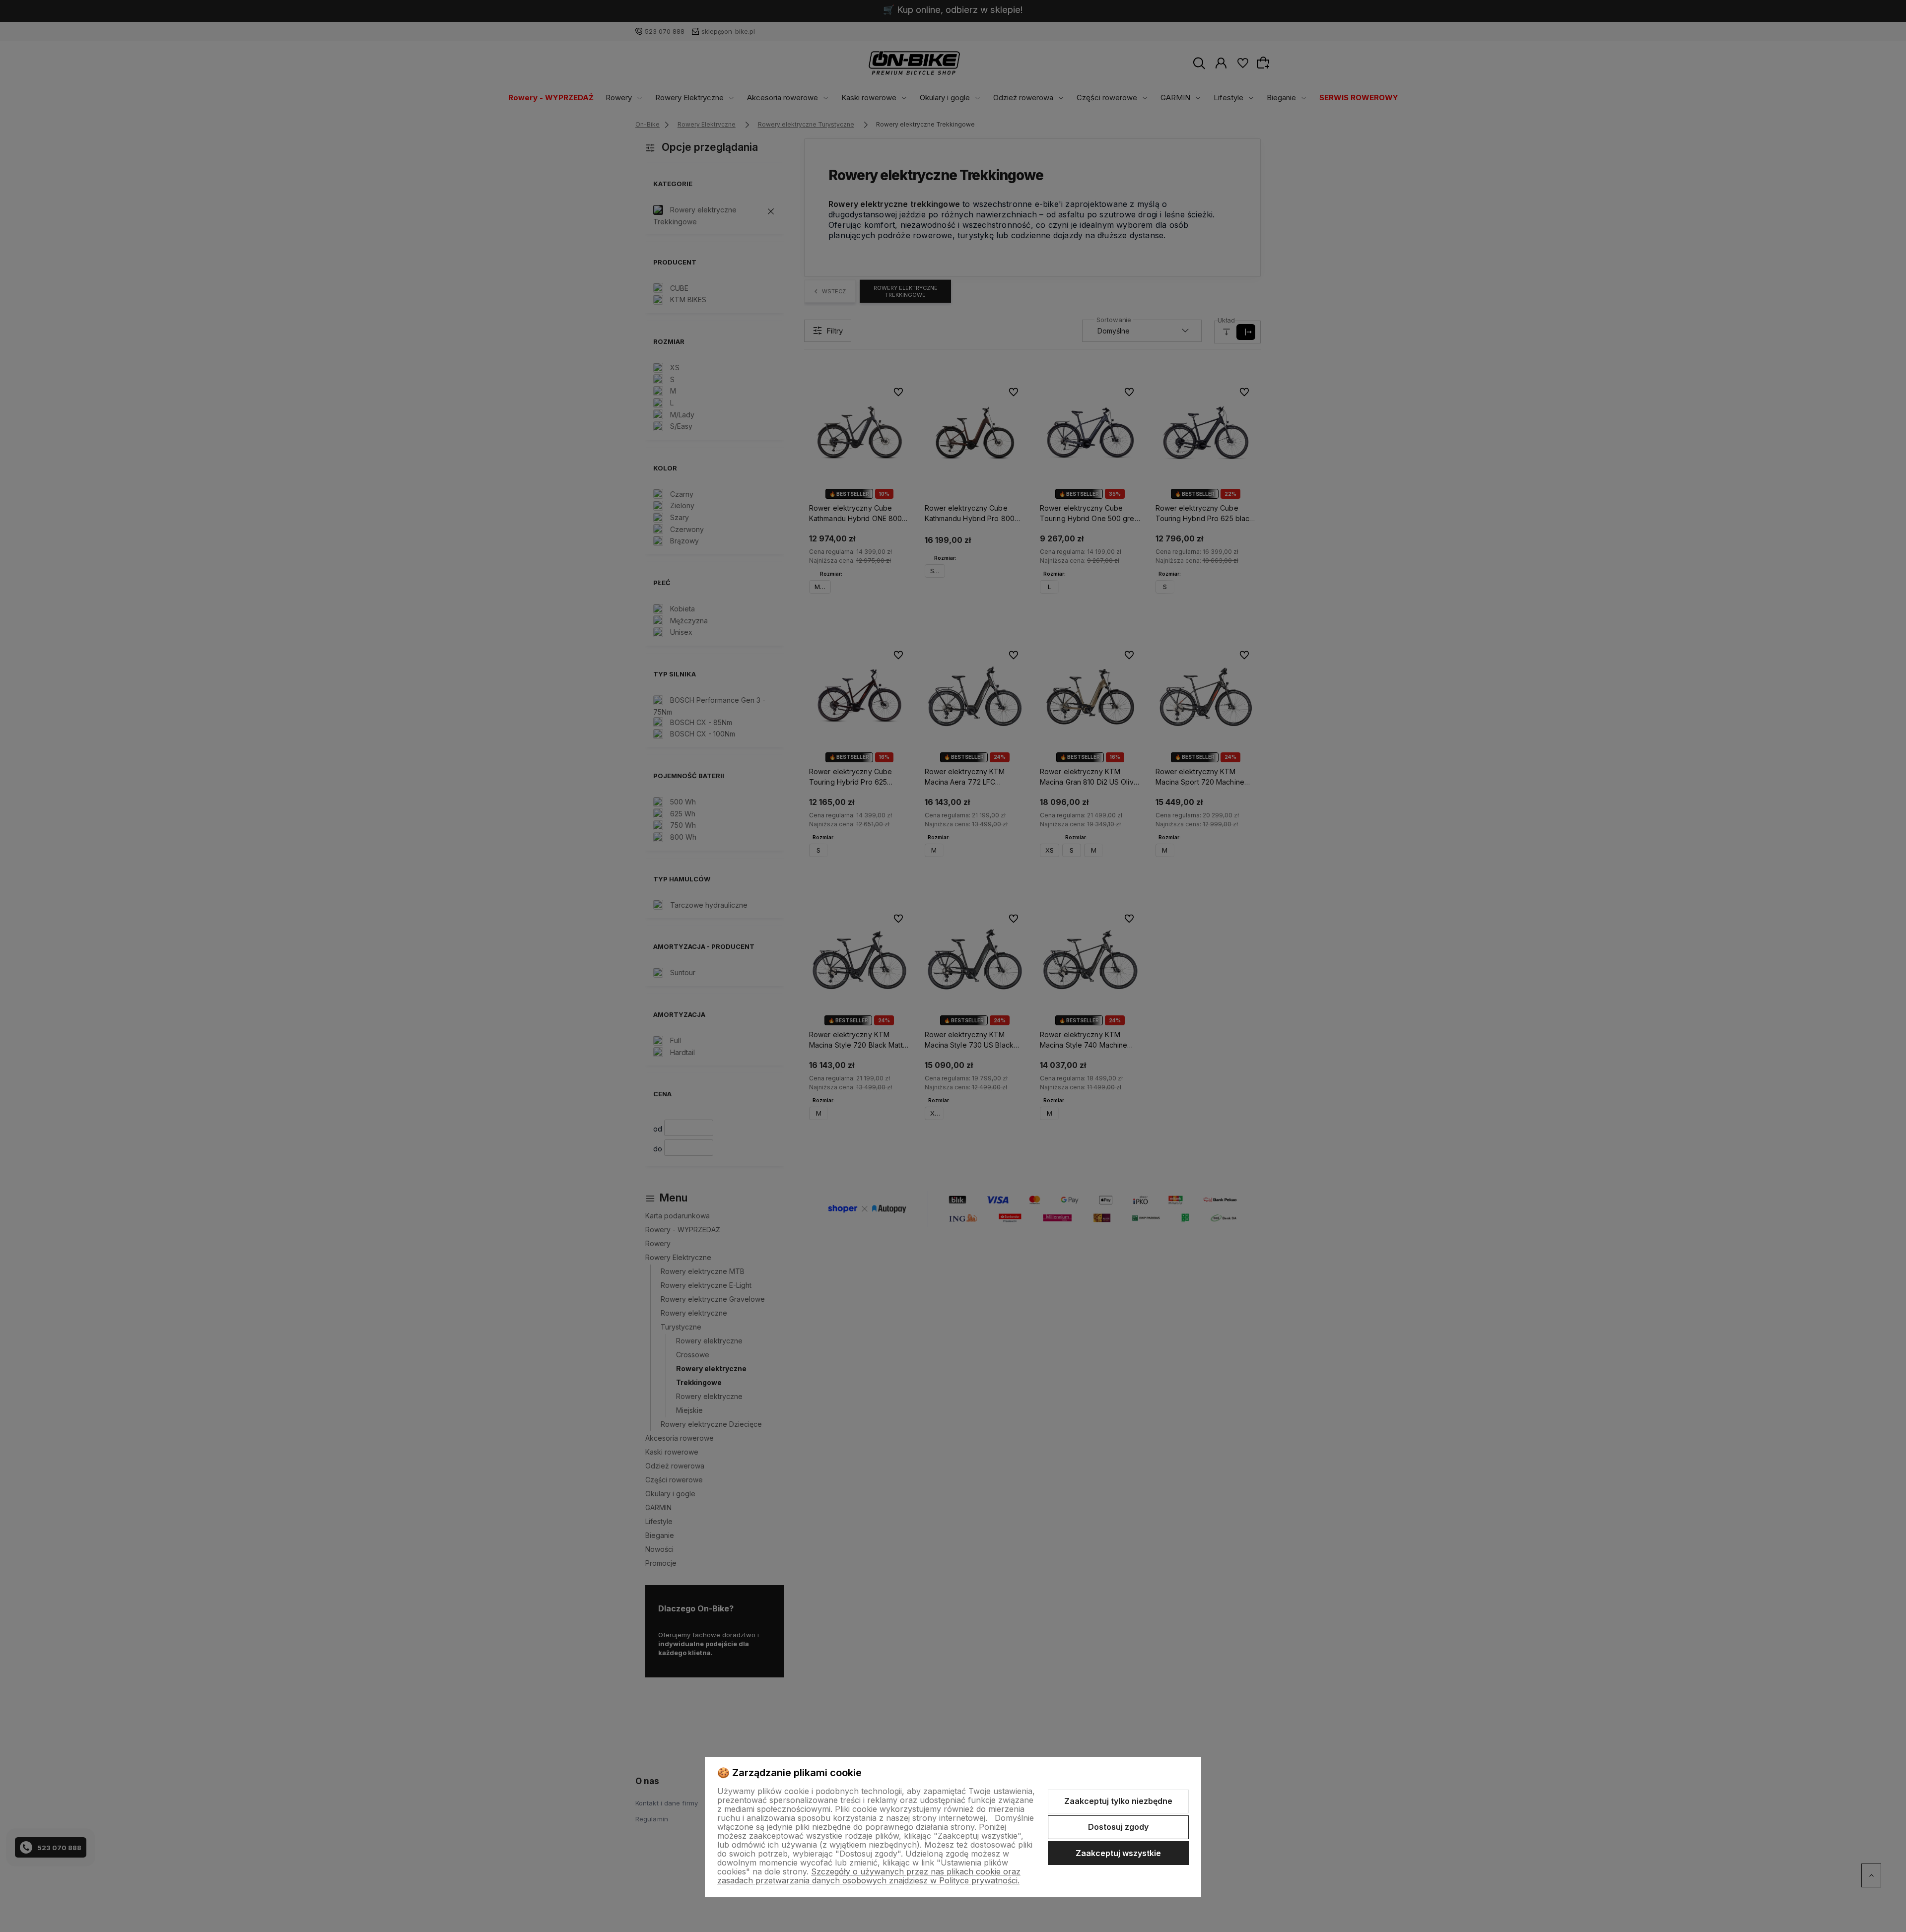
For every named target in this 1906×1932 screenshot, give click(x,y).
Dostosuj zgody (1118, 1827)
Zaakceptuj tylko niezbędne (1118, 1801)
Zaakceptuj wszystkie (1118, 1853)
